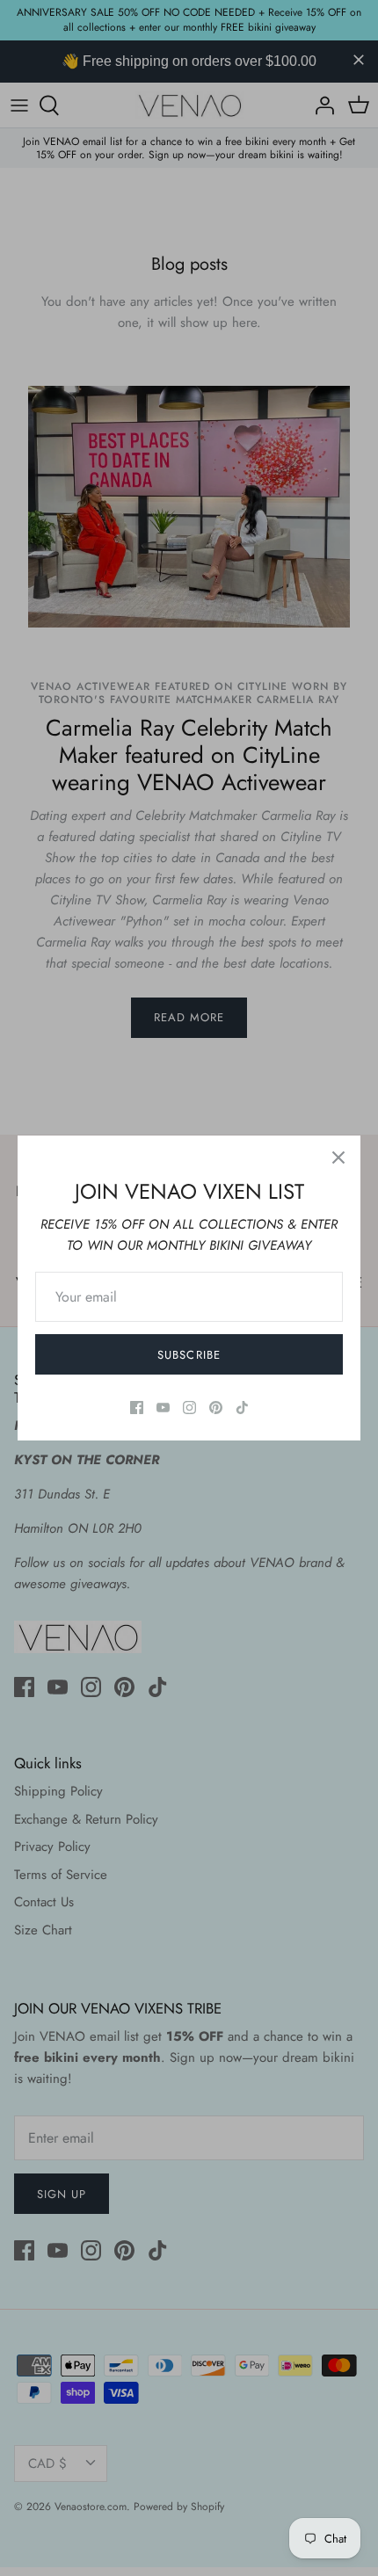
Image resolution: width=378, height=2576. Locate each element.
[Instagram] (189, 1408)
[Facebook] (137, 1408)
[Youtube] (163, 1408)
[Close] (338, 1157)
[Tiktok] (242, 1408)
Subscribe (189, 1355)
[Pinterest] (216, 1408)
